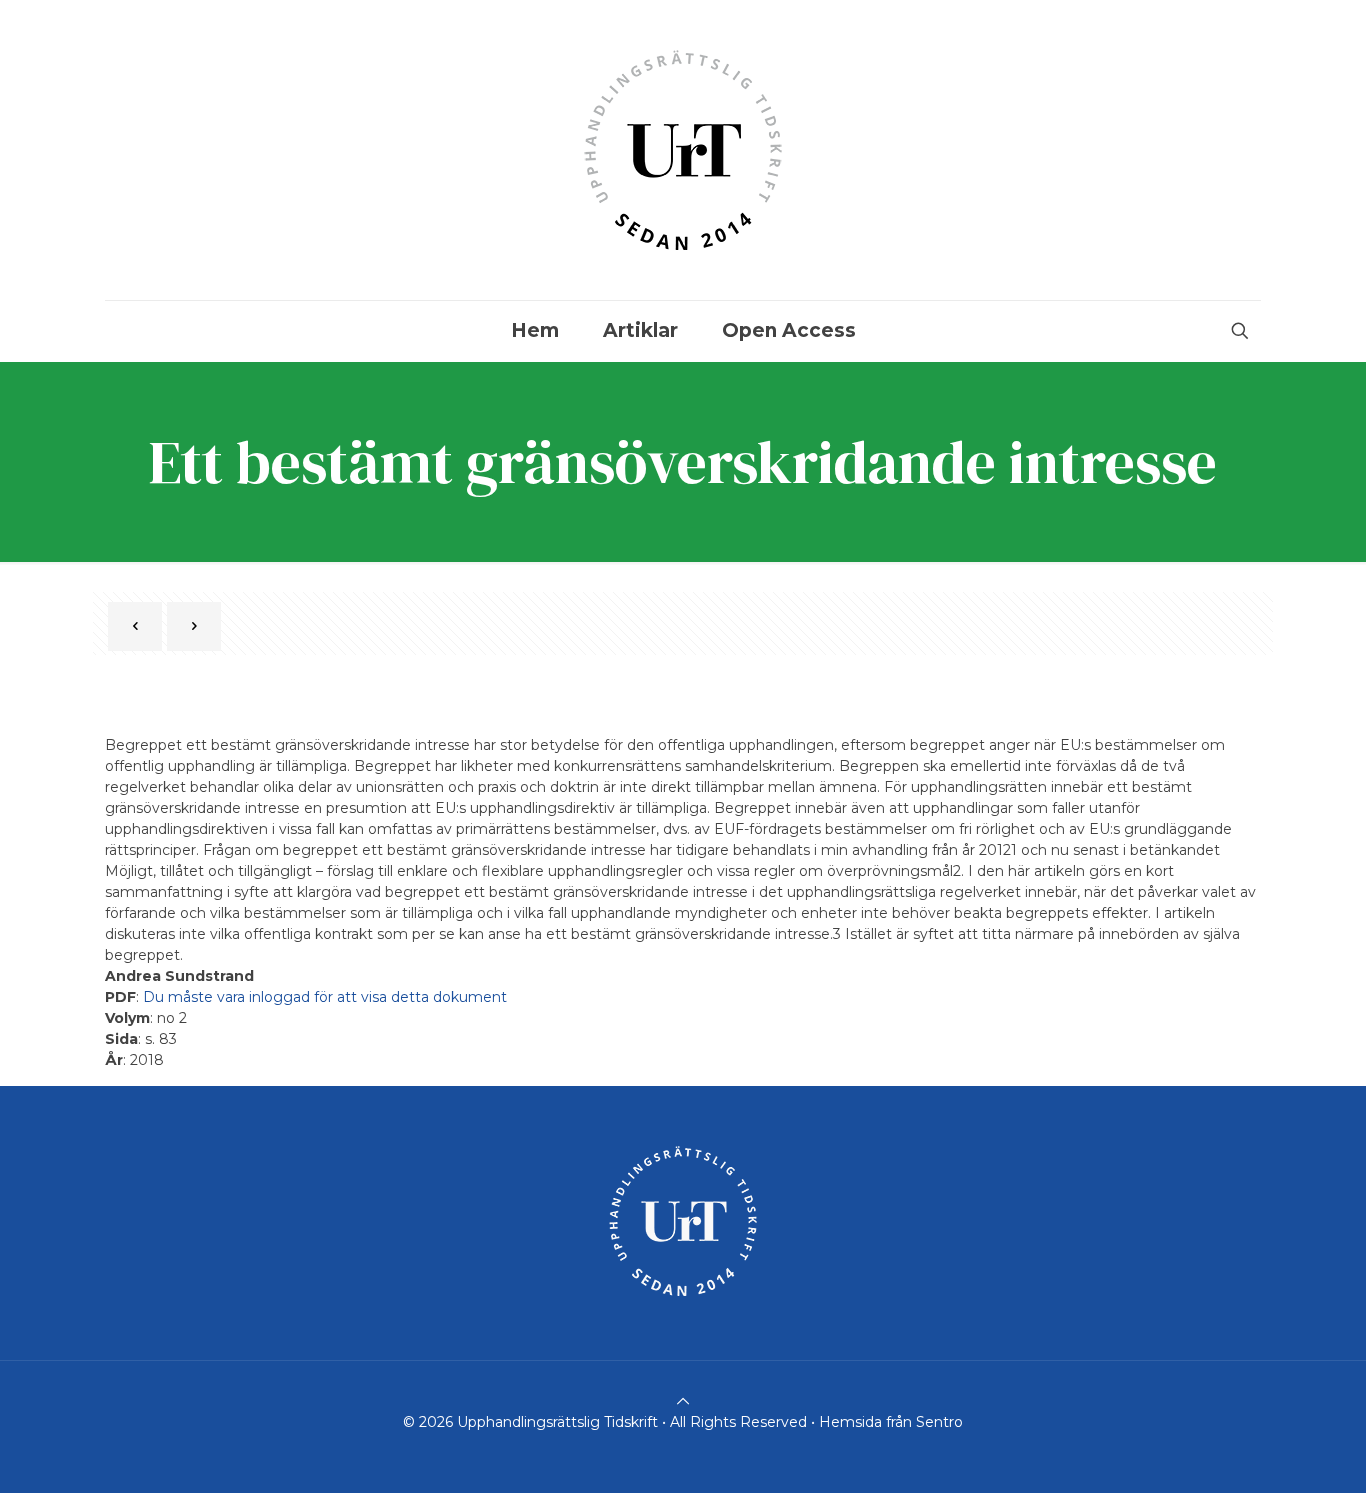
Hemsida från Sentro (891, 1422)
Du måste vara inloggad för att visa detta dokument (325, 997)
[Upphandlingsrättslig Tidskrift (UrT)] (683, 150)
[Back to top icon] (683, 1401)
